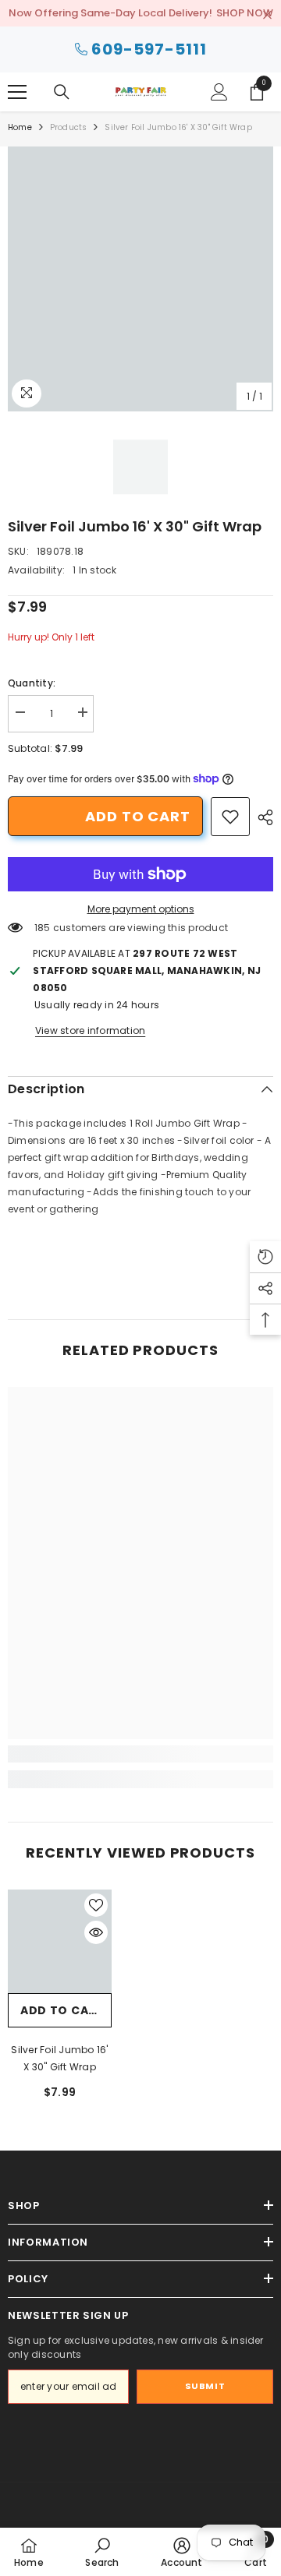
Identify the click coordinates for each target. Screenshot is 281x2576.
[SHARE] (261, 817)
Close (267, 15)
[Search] (62, 92)
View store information (90, 1030)
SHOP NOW (245, 13)
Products (69, 127)
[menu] (17, 92)
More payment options (141, 909)
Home (20, 127)
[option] (140, 279)
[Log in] (219, 92)
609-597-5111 (149, 49)
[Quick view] (96, 1932)
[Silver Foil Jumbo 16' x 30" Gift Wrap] (60, 1941)
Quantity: (32, 683)
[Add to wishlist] (96, 1905)
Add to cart (138, 816)
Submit (205, 2386)
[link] (230, 817)
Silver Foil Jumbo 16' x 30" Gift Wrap (59, 2058)
